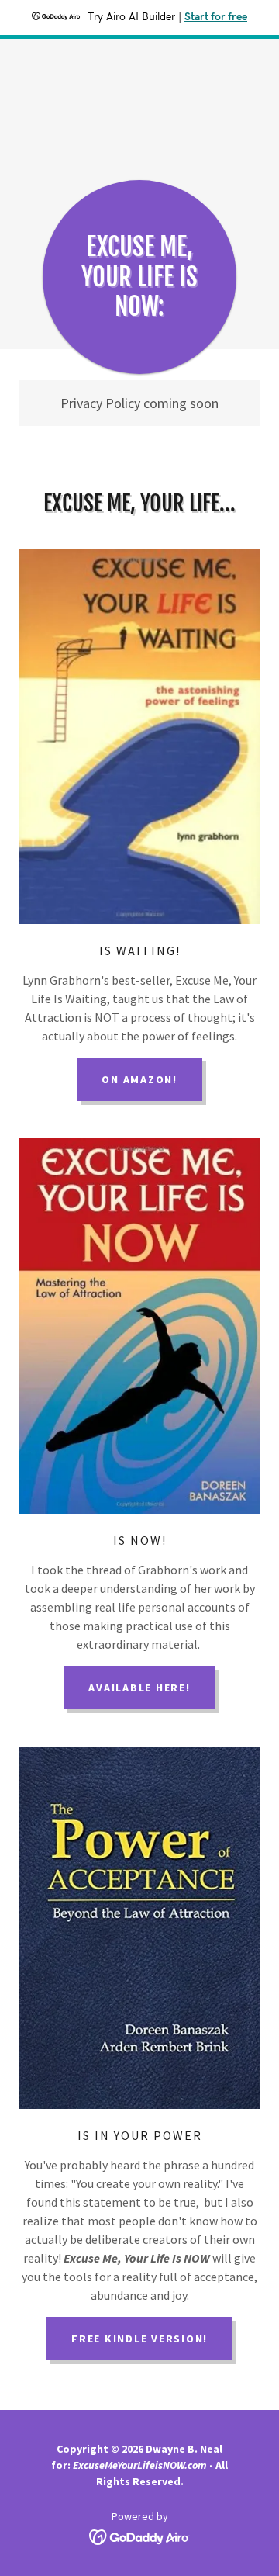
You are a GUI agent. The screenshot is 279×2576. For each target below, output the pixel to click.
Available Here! (139, 1688)
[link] (140, 2536)
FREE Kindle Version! (139, 2339)
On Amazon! (139, 1079)
